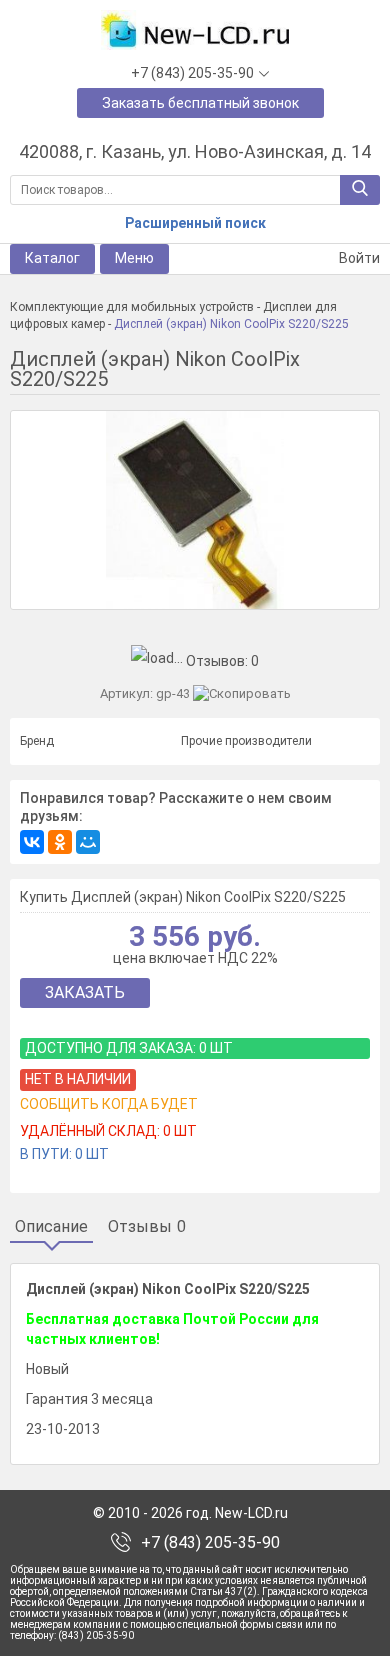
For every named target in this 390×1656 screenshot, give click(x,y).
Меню (134, 258)
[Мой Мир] (88, 842)
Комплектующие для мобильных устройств (132, 307)
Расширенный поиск (195, 223)
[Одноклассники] (60, 842)
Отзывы (147, 1227)
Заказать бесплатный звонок (200, 103)
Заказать (85, 992)
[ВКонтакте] (32, 842)
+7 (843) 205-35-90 (210, 1543)
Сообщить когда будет (109, 1104)
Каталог (52, 258)
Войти (358, 258)
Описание (51, 1227)
